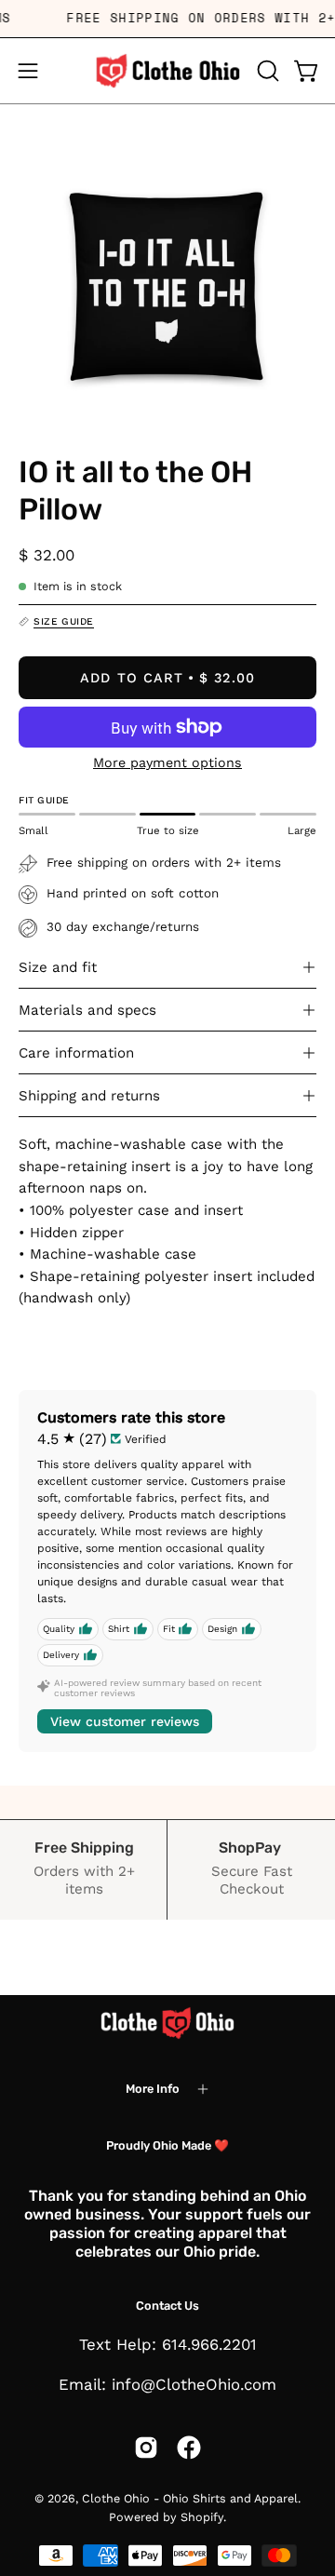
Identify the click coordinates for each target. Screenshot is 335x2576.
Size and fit (58, 967)
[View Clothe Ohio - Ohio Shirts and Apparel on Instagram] (146, 2448)
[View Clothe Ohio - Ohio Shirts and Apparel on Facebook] (189, 2448)
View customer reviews (125, 1721)
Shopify (202, 2517)
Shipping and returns (89, 1096)
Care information (76, 1053)
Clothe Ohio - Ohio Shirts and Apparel (190, 2498)
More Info (153, 2089)
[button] (266, 71)
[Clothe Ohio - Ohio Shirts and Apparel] (167, 71)
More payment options (167, 762)
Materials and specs (87, 1010)
